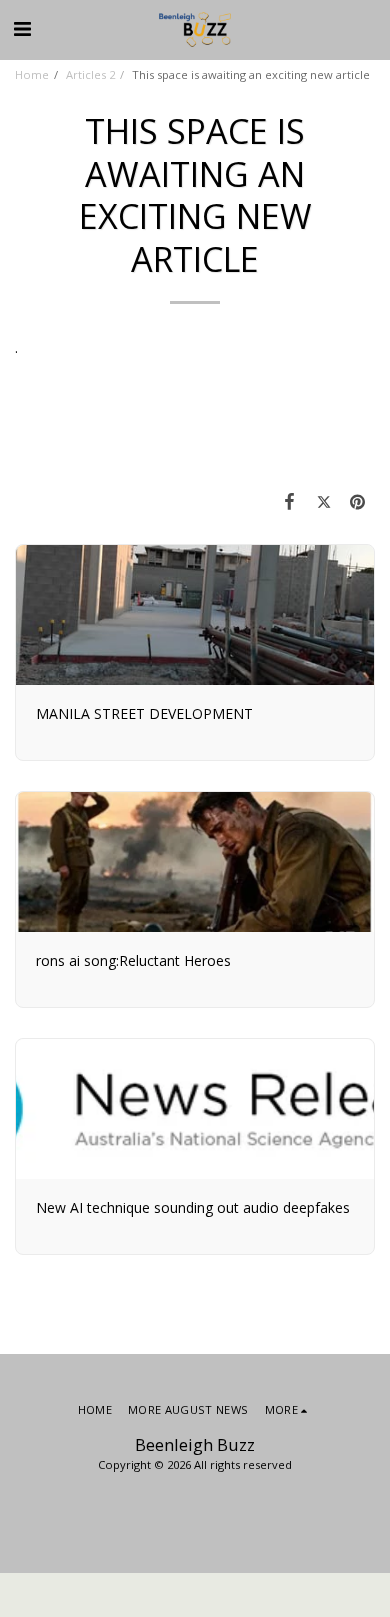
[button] (22, 28)
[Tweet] (324, 501)
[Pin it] (358, 501)
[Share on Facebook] (289, 501)
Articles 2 (90, 74)
